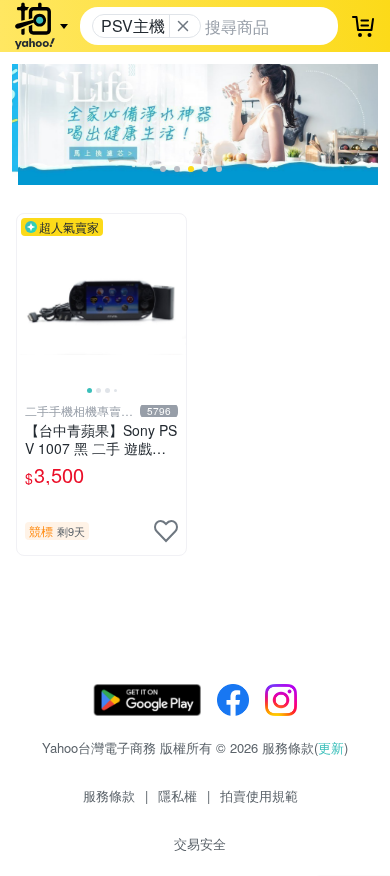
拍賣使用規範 (259, 795)
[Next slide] (173, 298)
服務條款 (109, 795)
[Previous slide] (30, 298)
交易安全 (200, 843)
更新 (331, 747)
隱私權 (177, 795)
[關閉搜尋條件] (183, 26)
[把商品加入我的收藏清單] (166, 531)
